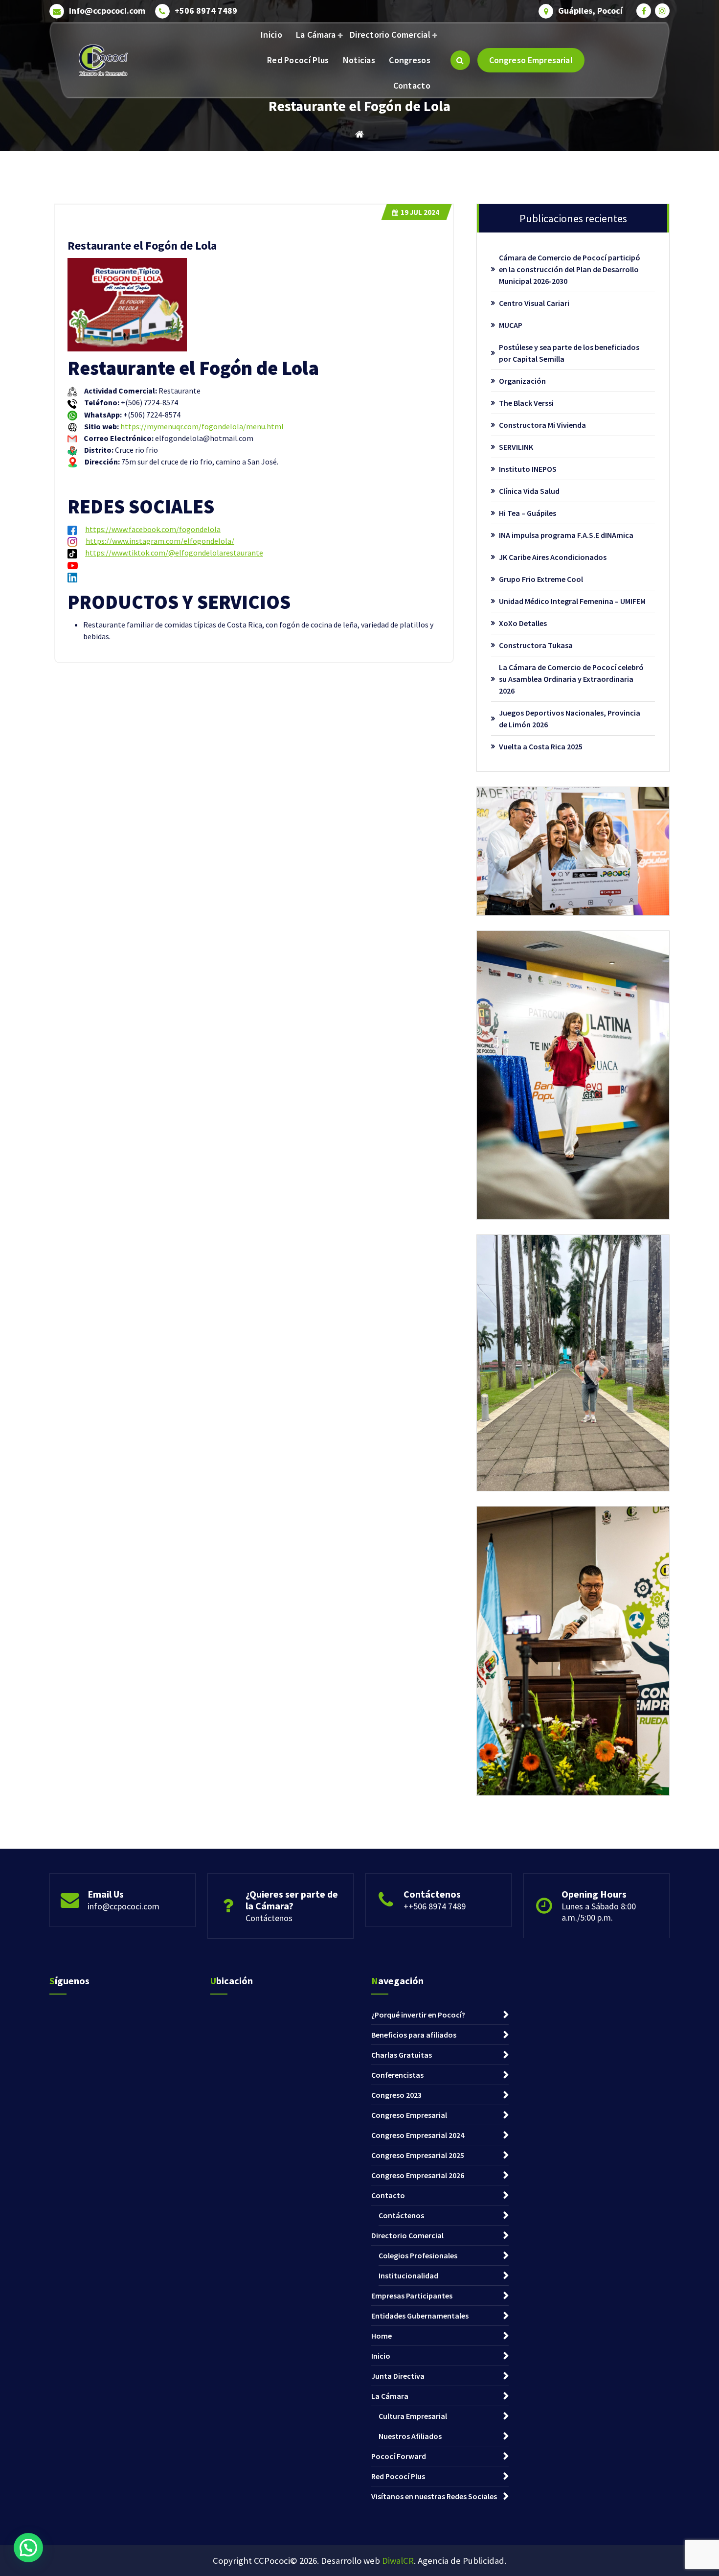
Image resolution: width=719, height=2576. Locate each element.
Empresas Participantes (412, 2296)
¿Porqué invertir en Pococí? (418, 2015)
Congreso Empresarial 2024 (418, 2135)
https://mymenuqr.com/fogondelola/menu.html (202, 426)
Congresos (410, 60)
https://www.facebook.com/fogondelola (153, 529)
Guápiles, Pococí (590, 11)
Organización (522, 381)
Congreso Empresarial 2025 (418, 2155)
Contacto (412, 85)
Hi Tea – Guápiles (528, 513)
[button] (28, 2548)
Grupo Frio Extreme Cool (541, 579)
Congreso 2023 (396, 2095)
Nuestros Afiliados (410, 2436)
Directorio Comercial (390, 35)
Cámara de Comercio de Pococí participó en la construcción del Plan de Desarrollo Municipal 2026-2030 (570, 269)
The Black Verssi (526, 403)
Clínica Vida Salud (529, 491)
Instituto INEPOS (528, 469)
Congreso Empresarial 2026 (418, 2175)
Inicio (271, 35)
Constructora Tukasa (536, 645)
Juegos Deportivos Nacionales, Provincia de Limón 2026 (570, 719)
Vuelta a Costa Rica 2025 (541, 746)
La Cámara (316, 35)
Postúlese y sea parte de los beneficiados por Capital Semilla (569, 353)
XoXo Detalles (523, 623)
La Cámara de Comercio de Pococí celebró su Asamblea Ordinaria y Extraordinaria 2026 (571, 679)
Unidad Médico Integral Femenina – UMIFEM (572, 601)
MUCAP (511, 325)
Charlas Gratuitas (402, 2055)
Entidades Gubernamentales (420, 2316)
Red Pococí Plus (298, 60)
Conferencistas (397, 2075)
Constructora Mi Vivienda (542, 425)
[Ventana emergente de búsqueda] (460, 60)
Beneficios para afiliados (414, 2035)
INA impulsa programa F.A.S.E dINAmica (566, 535)
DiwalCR (398, 2561)
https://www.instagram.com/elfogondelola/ (160, 541)
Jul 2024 (420, 212)
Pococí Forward (399, 2456)
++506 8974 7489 (435, 1906)
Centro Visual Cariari (534, 303)
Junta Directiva (398, 2376)
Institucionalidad (408, 2275)
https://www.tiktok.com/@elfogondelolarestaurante (174, 553)
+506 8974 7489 (206, 11)
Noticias (359, 60)
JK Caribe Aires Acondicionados (553, 557)
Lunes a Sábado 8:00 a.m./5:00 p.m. (599, 1912)
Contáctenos (269, 1918)
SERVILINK (516, 447)
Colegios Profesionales (418, 2255)
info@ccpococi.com (107, 11)
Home (382, 2336)
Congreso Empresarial (531, 60)
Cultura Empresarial (413, 2416)
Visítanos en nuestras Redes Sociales (434, 2496)
